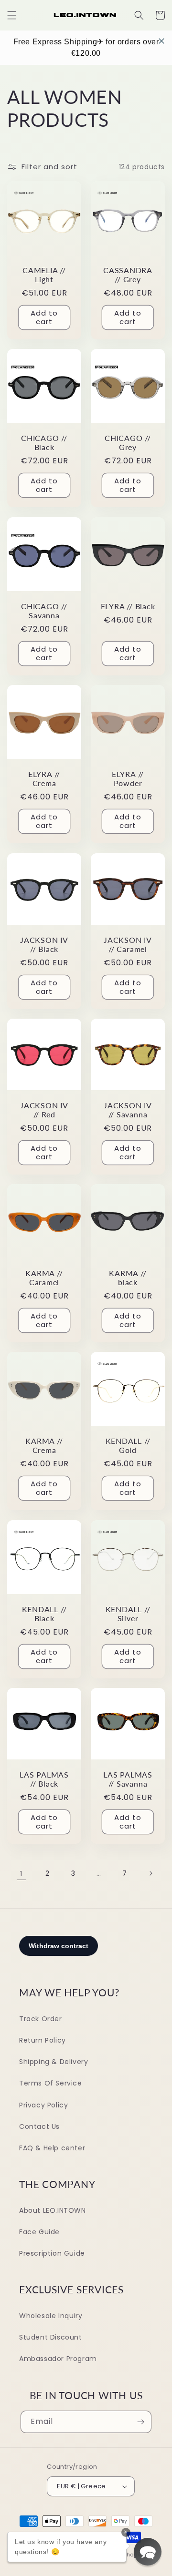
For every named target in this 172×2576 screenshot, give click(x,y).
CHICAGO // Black (44, 443)
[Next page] (150, 1873)
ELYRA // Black (128, 606)
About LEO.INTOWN (53, 2210)
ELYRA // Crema (44, 779)
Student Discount (51, 2337)
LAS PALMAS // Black (44, 1779)
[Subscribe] (140, 2422)
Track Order (41, 2019)
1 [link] (21, 1874)
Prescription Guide (52, 2253)
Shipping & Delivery (54, 2062)
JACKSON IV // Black (44, 944)
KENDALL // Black (44, 1614)
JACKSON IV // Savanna (128, 1110)
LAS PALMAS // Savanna (128, 1779)
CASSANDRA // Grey (128, 275)
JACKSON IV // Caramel (128, 944)
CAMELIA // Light (44, 275)
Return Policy (43, 2040)
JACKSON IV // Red (44, 1110)
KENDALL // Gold (128, 1446)
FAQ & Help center (52, 2148)
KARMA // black (128, 1278)
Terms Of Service (51, 2083)
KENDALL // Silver (128, 1614)
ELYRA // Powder (128, 779)
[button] (12, 15)
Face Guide (39, 2232)
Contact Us (39, 2126)
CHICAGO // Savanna (44, 611)
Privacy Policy (43, 2105)
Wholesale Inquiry (51, 2316)
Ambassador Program (58, 2359)
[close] (161, 41)
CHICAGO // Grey (128, 443)
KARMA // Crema (44, 1446)
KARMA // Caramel (44, 1278)
